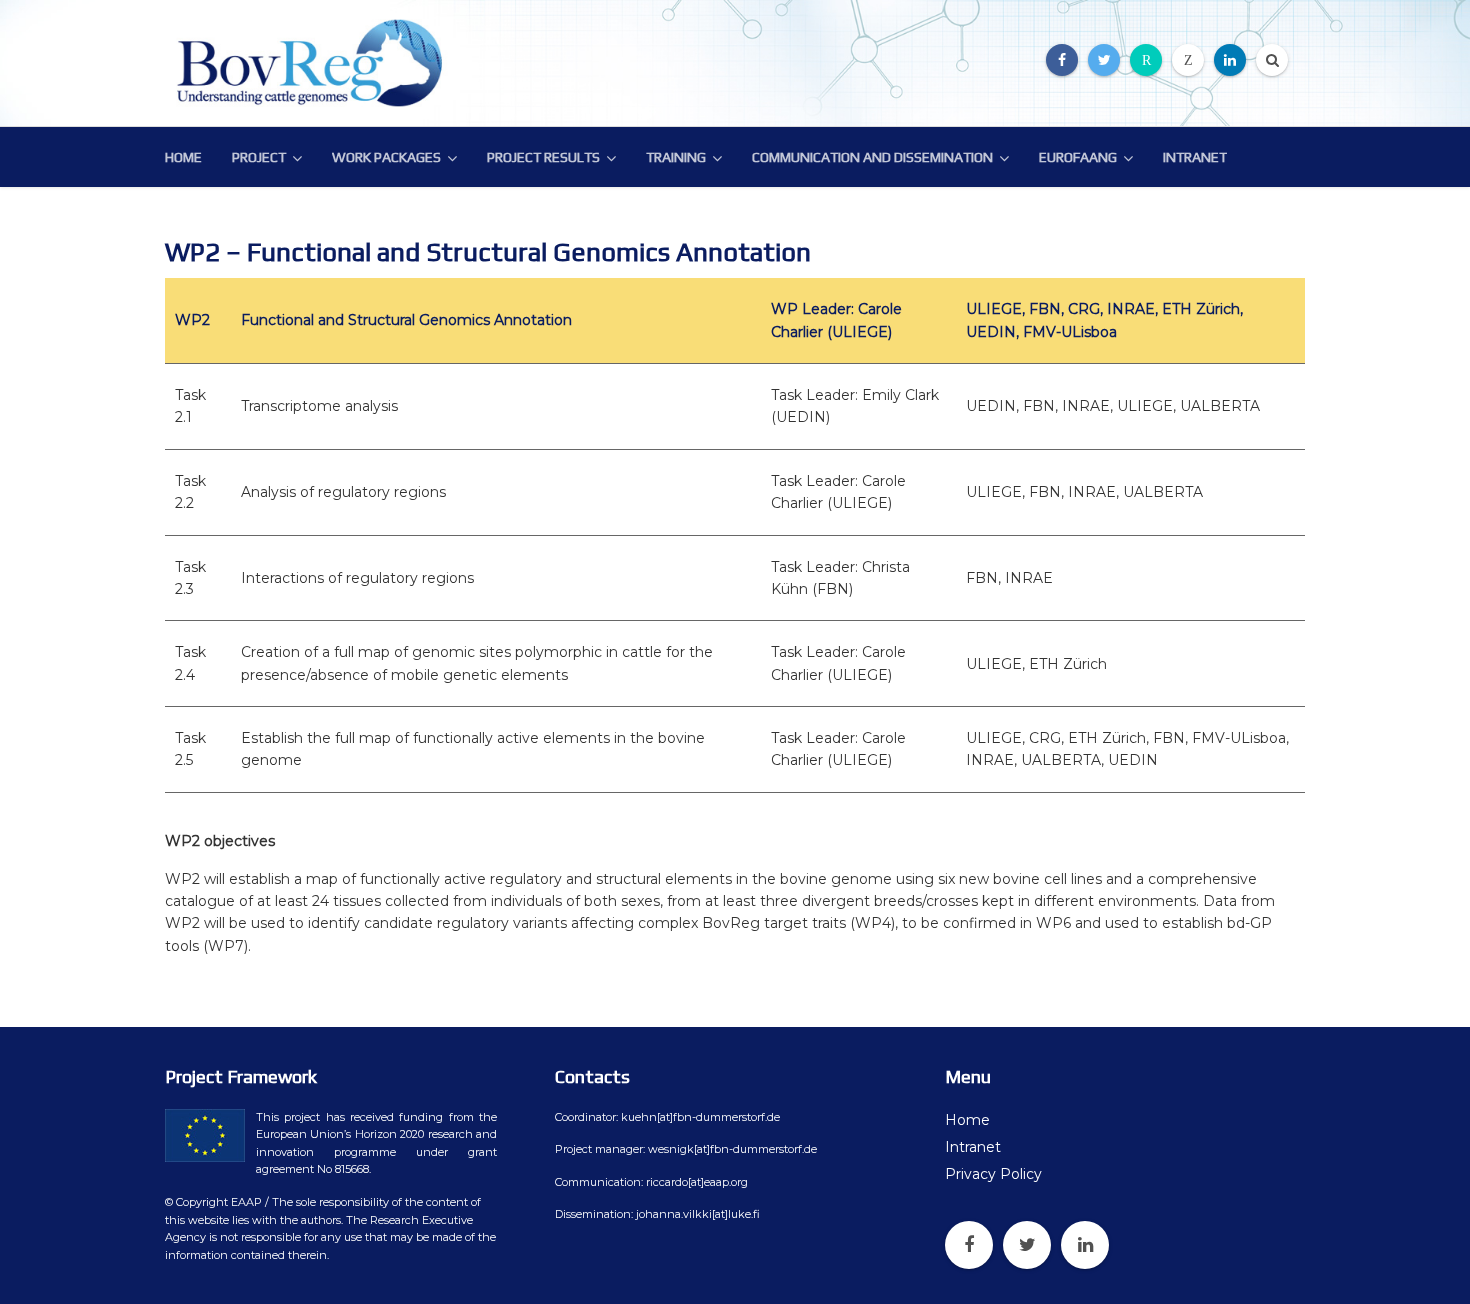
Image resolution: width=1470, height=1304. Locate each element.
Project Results (543, 157)
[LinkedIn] (1230, 60)
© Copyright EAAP (213, 1202)
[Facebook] (1062, 60)
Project (259, 157)
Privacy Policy (993, 1174)
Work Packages (386, 157)
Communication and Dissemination (872, 157)
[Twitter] (1104, 60)
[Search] (1272, 60)
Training (676, 157)
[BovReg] (315, 63)
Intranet (1195, 157)
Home (183, 157)
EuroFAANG (1078, 157)
